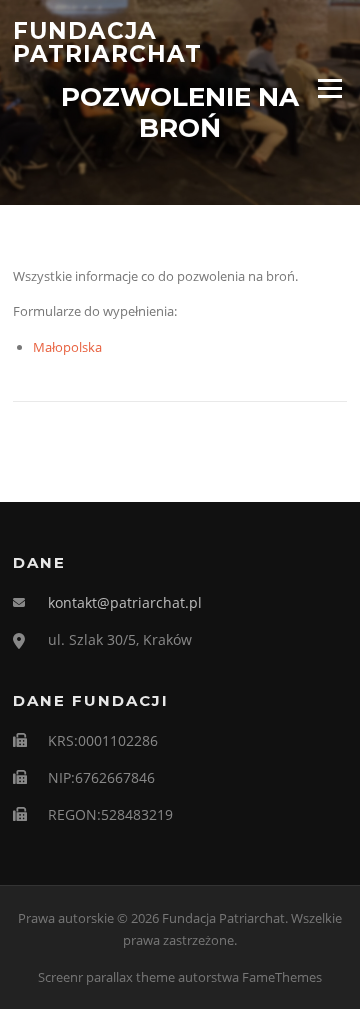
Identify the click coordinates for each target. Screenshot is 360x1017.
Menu (329, 88)
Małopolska (67, 347)
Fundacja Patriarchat (107, 42)
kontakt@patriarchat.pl (125, 602)
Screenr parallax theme (106, 977)
